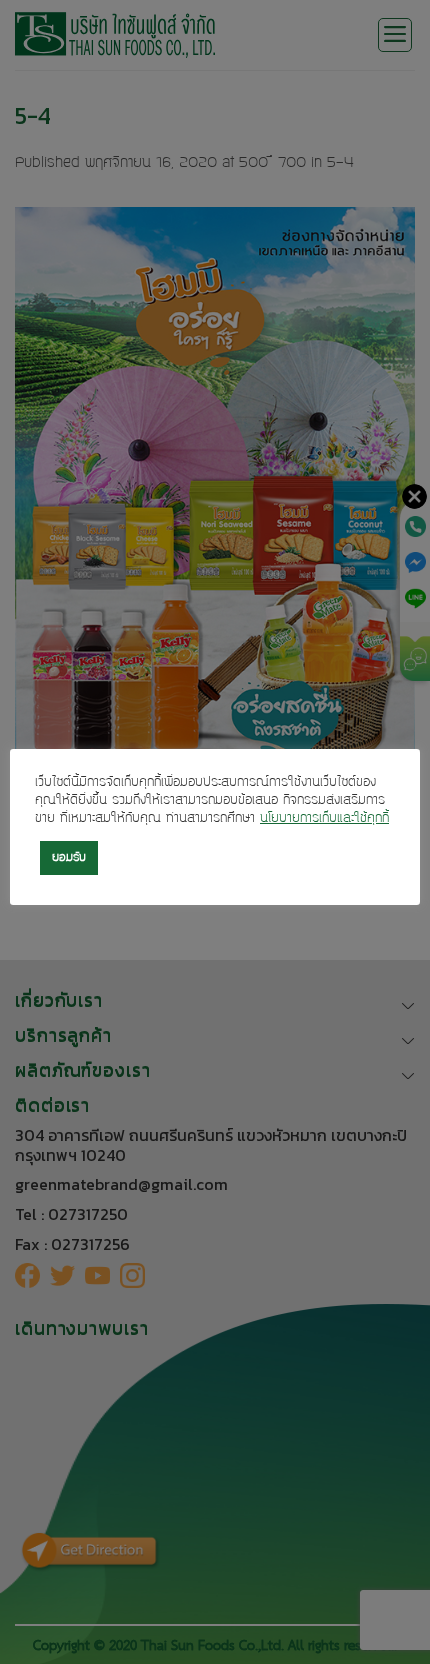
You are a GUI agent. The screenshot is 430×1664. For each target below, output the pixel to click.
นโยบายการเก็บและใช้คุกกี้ (324, 819)
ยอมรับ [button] (69, 858)
